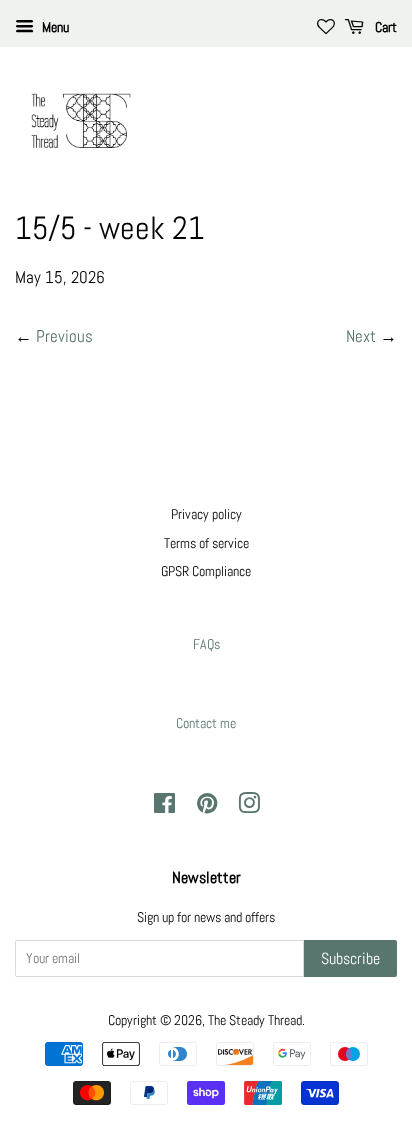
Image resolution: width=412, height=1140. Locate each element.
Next (361, 336)
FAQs (206, 644)
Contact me (206, 723)
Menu (54, 27)
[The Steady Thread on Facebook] (164, 807)
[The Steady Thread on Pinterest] (207, 807)
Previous (64, 336)
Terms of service (206, 543)
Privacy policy (206, 514)
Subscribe (350, 958)
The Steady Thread (255, 1020)
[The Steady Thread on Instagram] (249, 807)
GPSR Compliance (206, 571)
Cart (384, 27)
